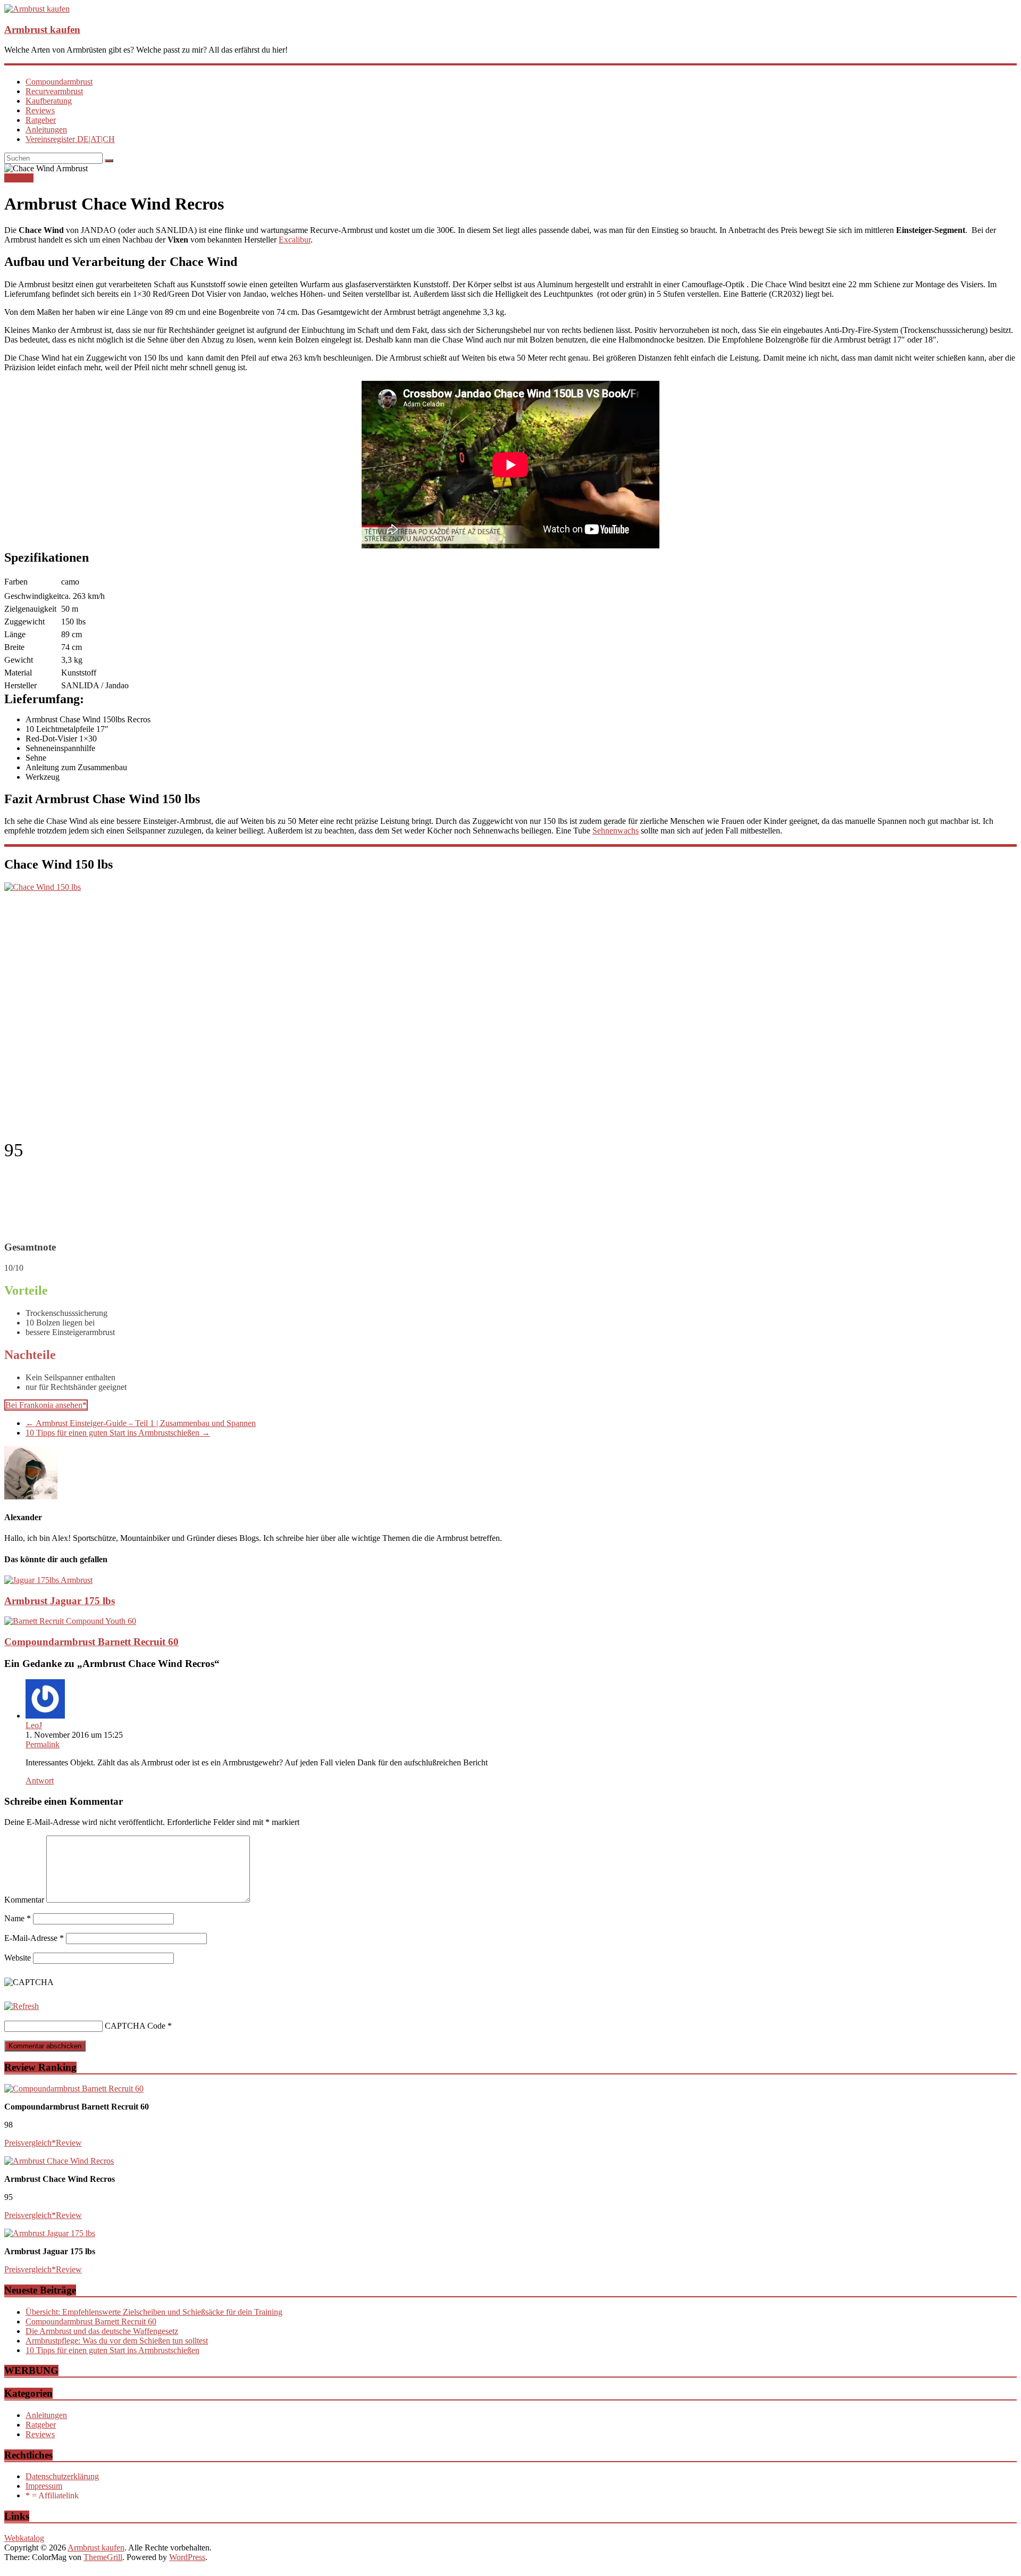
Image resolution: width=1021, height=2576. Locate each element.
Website (18, 1958)
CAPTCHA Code (135, 2026)
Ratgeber (41, 120)
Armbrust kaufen (42, 30)
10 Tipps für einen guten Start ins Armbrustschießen (118, 1433)
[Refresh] (22, 2006)
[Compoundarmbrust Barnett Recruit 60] (70, 1621)
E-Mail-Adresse (34, 1938)
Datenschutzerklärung (62, 2476)
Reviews (40, 110)
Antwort (40, 1781)
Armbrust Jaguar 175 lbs (60, 1601)
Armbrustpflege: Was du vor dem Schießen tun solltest (117, 2341)
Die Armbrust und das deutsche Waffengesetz (102, 2331)
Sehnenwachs (616, 831)
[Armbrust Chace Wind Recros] (59, 2161)
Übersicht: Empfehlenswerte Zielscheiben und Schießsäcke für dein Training (154, 2312)
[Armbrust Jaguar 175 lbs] (48, 1580)
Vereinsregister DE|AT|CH (70, 139)
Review (69, 2143)
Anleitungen (46, 130)
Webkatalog (24, 2538)
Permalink (43, 1744)
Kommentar (24, 1900)
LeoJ (34, 1725)
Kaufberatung (49, 101)
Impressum (44, 2486)
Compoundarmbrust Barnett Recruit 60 (91, 1642)
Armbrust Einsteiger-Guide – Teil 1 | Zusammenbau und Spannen (141, 1423)
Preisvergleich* (30, 2143)
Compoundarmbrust (59, 82)
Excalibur (295, 240)
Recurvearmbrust (54, 91)
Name (18, 1918)
